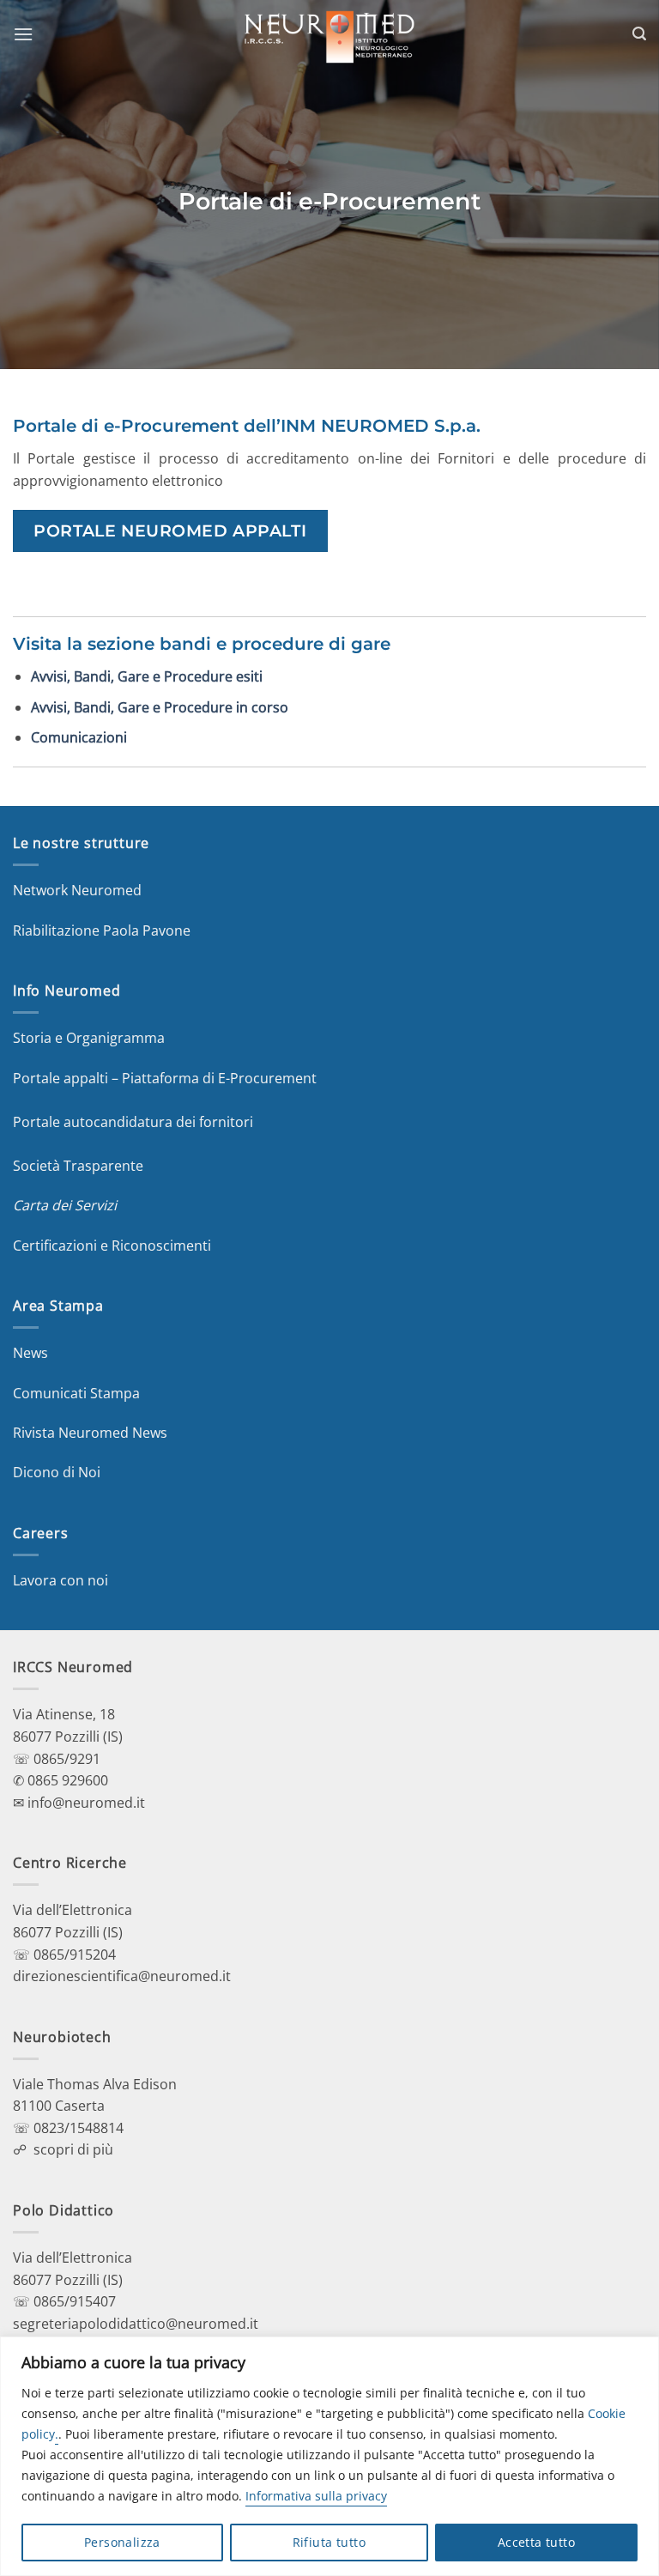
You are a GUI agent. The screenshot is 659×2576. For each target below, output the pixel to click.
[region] (329, 2456)
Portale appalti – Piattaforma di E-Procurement (165, 1078)
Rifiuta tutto (329, 2542)
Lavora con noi (60, 1580)
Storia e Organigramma (89, 1038)
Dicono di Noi (57, 1472)
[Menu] (23, 34)
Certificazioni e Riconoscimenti (112, 1246)
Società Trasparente (78, 1166)
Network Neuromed (77, 890)
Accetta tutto (536, 2542)
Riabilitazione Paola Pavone (102, 930)
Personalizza (122, 2542)
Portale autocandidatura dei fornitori (133, 1122)
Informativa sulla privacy (316, 2496)
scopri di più (73, 2149)
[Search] (639, 34)
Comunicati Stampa (76, 1393)
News (30, 1353)
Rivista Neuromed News (90, 1433)
